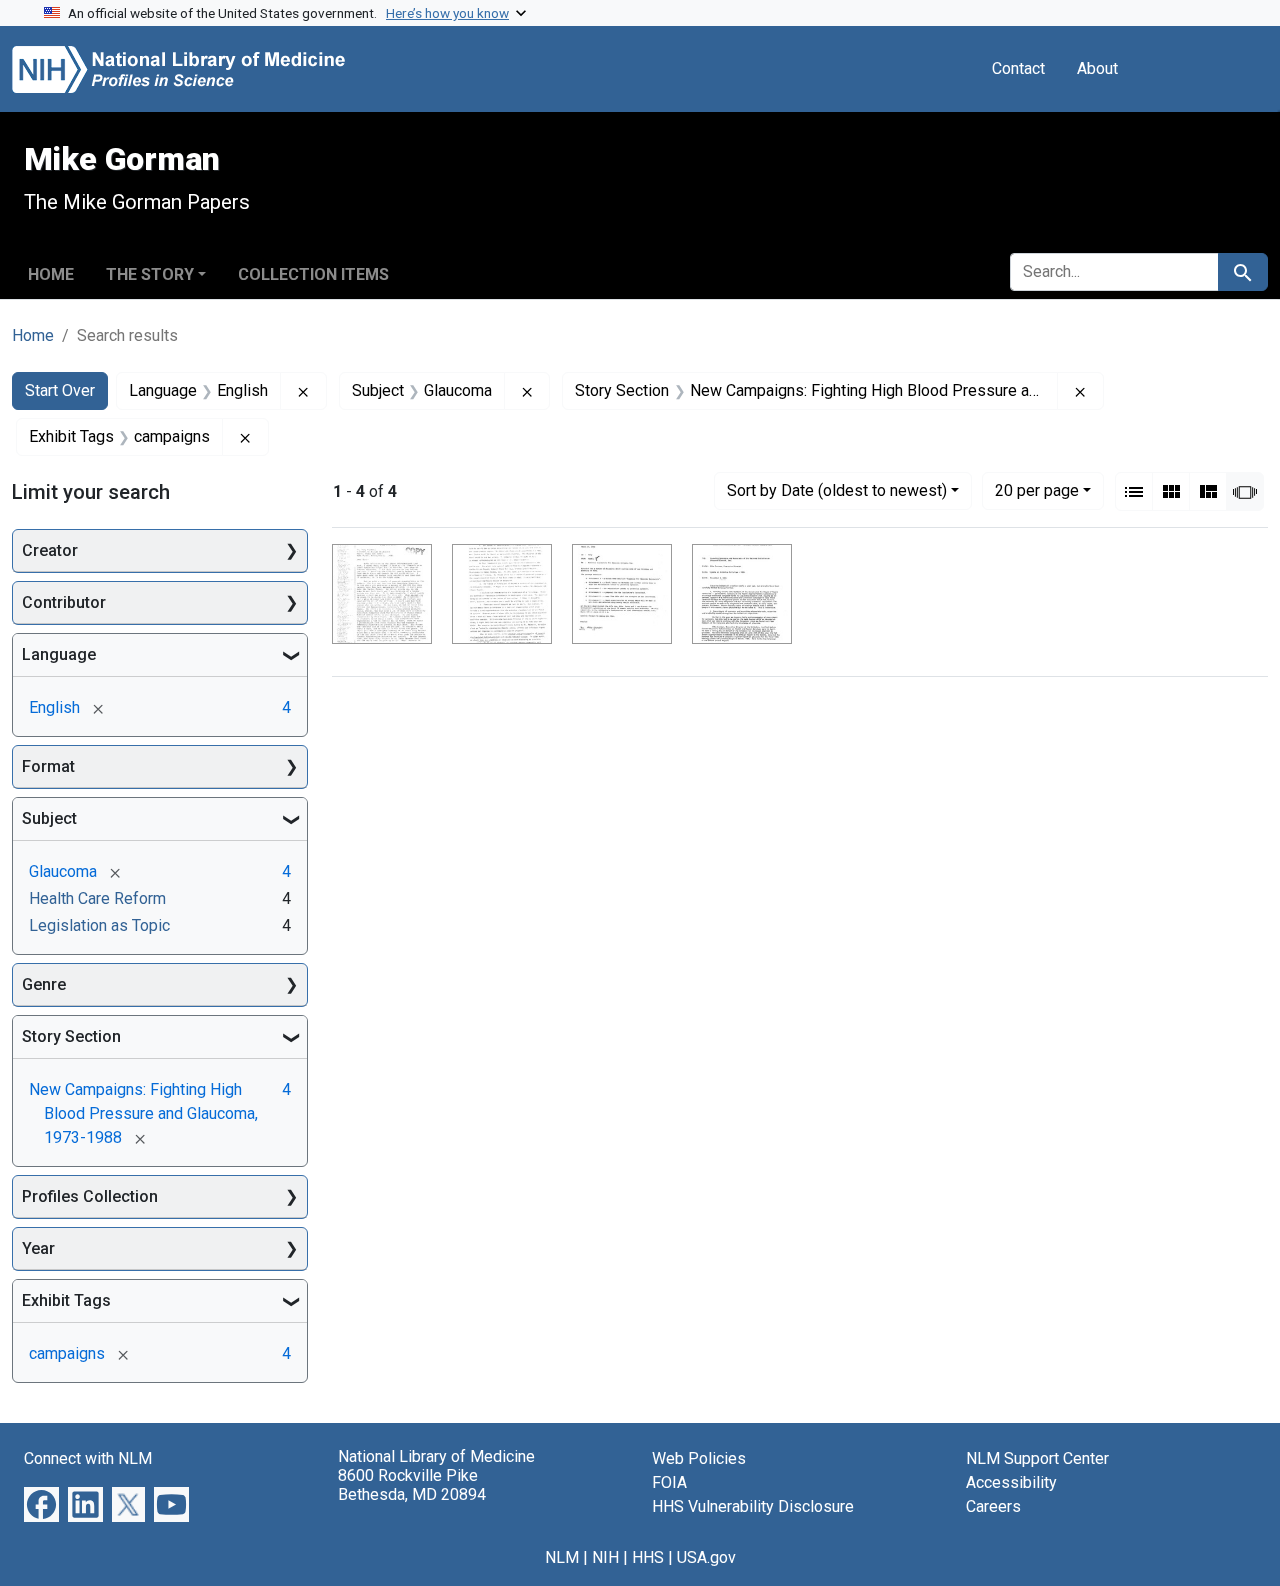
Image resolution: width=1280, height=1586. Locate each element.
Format (48, 766)
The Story (150, 274)
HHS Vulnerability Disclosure (753, 1506)
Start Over (60, 390)
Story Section (71, 1036)
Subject (49, 818)
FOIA (669, 1482)
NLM (562, 1557)
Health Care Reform (97, 898)
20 (1037, 490)
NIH (605, 1557)
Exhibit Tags (66, 1300)
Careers (993, 1506)
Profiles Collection (90, 1196)
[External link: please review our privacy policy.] (41, 1503)
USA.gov (706, 1557)
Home (51, 274)
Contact (1018, 68)
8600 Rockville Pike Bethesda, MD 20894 (412, 1485)
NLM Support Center (1037, 1458)
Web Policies (699, 1458)
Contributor (64, 602)
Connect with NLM (88, 1458)
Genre (44, 984)
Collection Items (313, 274)
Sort (837, 490)
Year (38, 1248)
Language (59, 654)
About (1097, 68)
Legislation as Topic (99, 925)
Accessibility (1011, 1482)
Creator (50, 550)
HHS (648, 1557)
